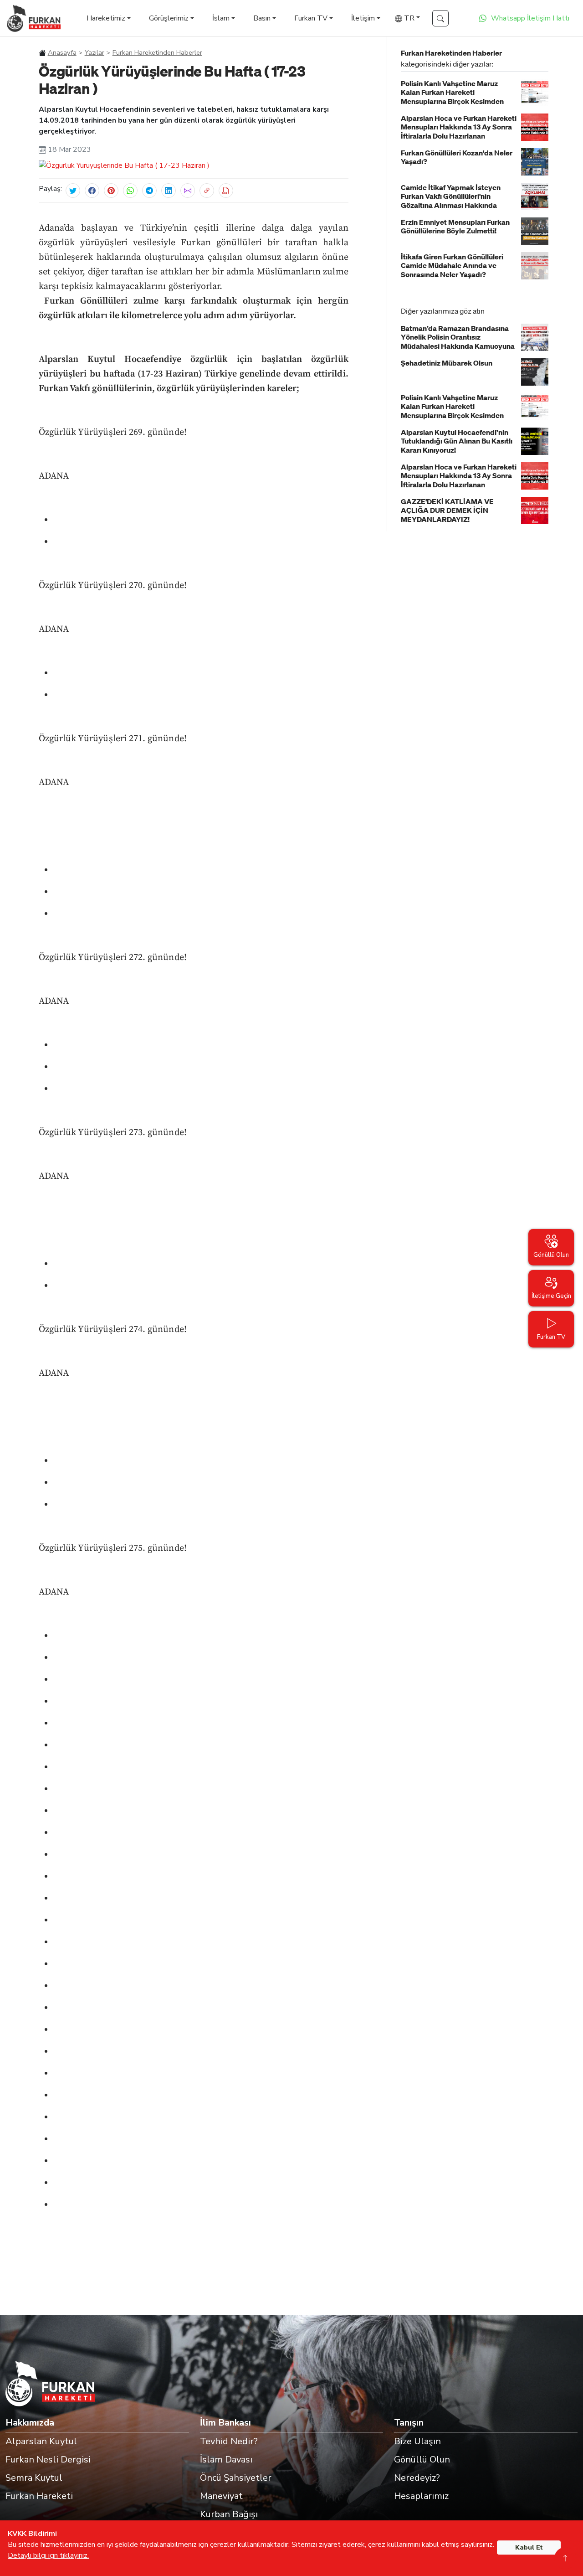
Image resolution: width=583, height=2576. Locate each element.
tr (408, 18)
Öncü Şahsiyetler (236, 2478)
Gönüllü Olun (422, 2460)
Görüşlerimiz (169, 18)
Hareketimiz (106, 18)
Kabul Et (529, 2548)
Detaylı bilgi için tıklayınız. (48, 2555)
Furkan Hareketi (39, 2496)
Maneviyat (221, 2496)
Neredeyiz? (417, 2478)
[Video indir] (226, 191)
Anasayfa (62, 52)
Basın (262, 18)
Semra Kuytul (34, 2478)
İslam (221, 18)
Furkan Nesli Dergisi (48, 2460)
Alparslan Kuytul (41, 2441)
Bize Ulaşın (417, 2441)
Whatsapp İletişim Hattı (530, 18)
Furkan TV (311, 18)
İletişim (363, 18)
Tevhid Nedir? (229, 2441)
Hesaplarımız (421, 2496)
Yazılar (95, 52)
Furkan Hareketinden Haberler (157, 52)
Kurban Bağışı (229, 2514)
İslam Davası (226, 2460)
